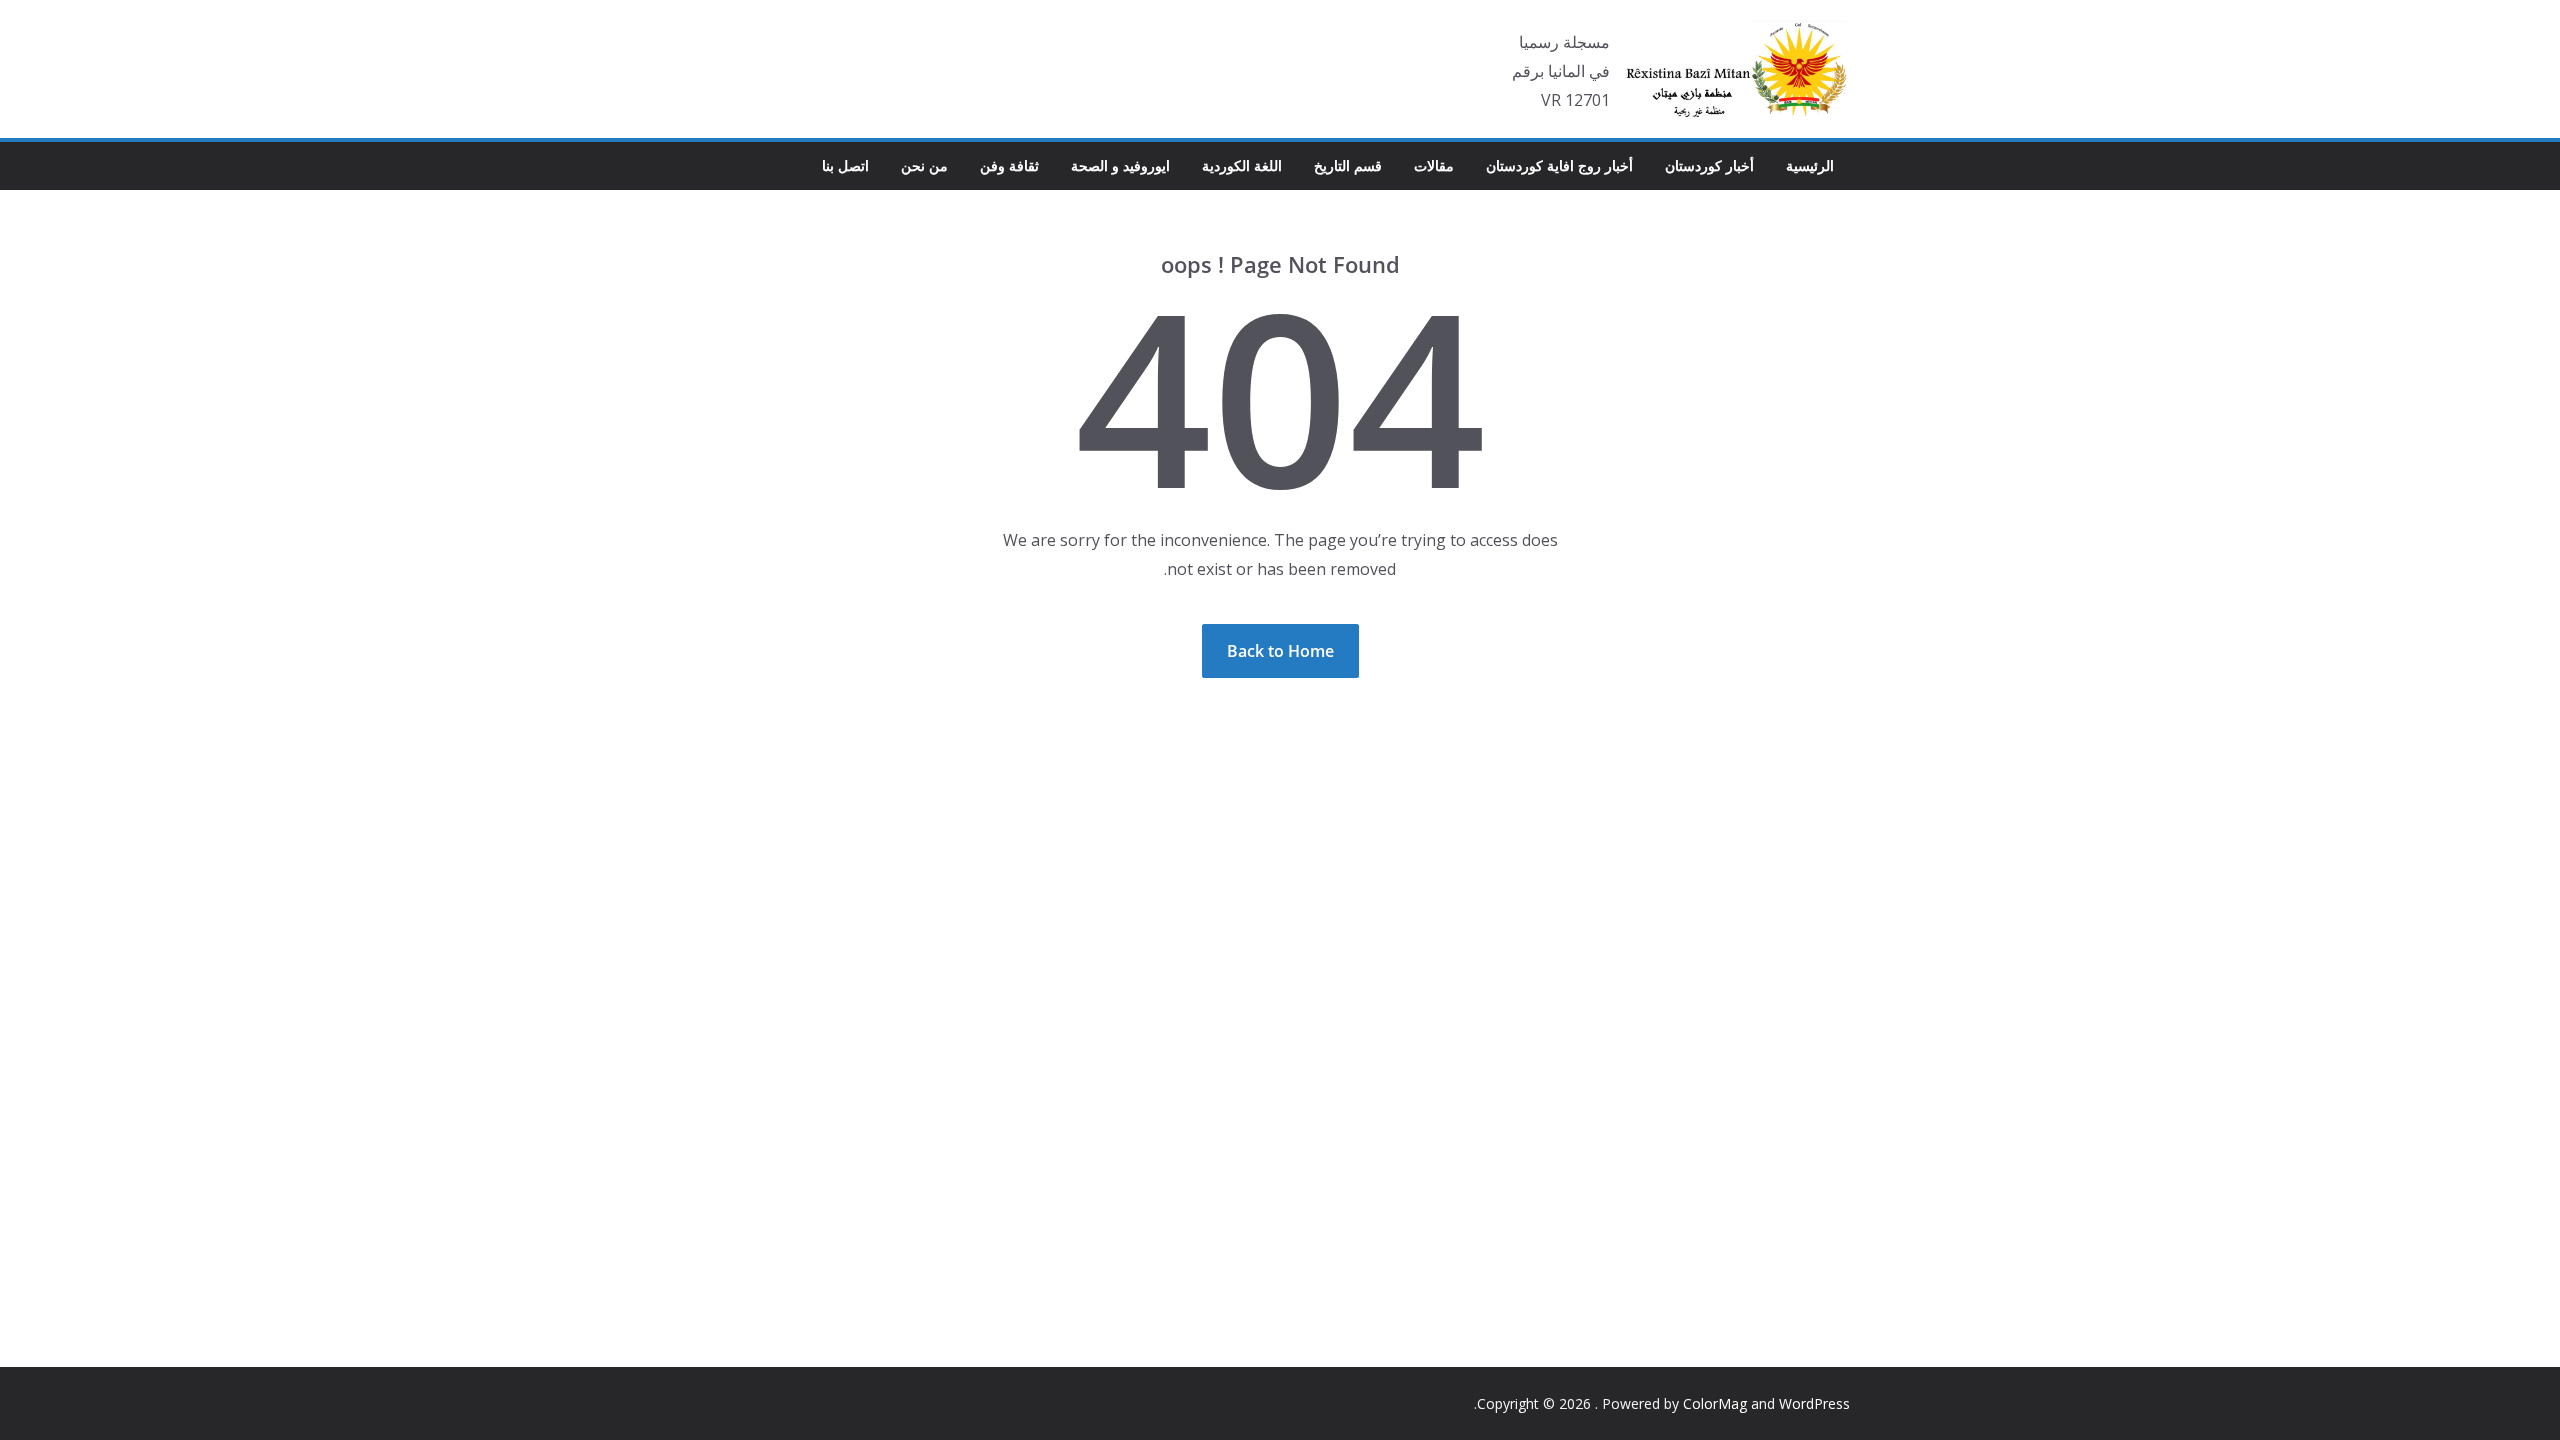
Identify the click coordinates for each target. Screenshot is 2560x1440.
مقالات (1434, 165)
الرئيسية (1810, 165)
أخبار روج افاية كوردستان (1559, 165)
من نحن (924, 165)
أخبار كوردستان (1709, 165)
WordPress (1814, 1403)
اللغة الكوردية (1242, 165)
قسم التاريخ (1348, 165)
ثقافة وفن (1009, 165)
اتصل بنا (845, 165)
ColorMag (1715, 1403)
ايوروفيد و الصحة (1120, 165)
